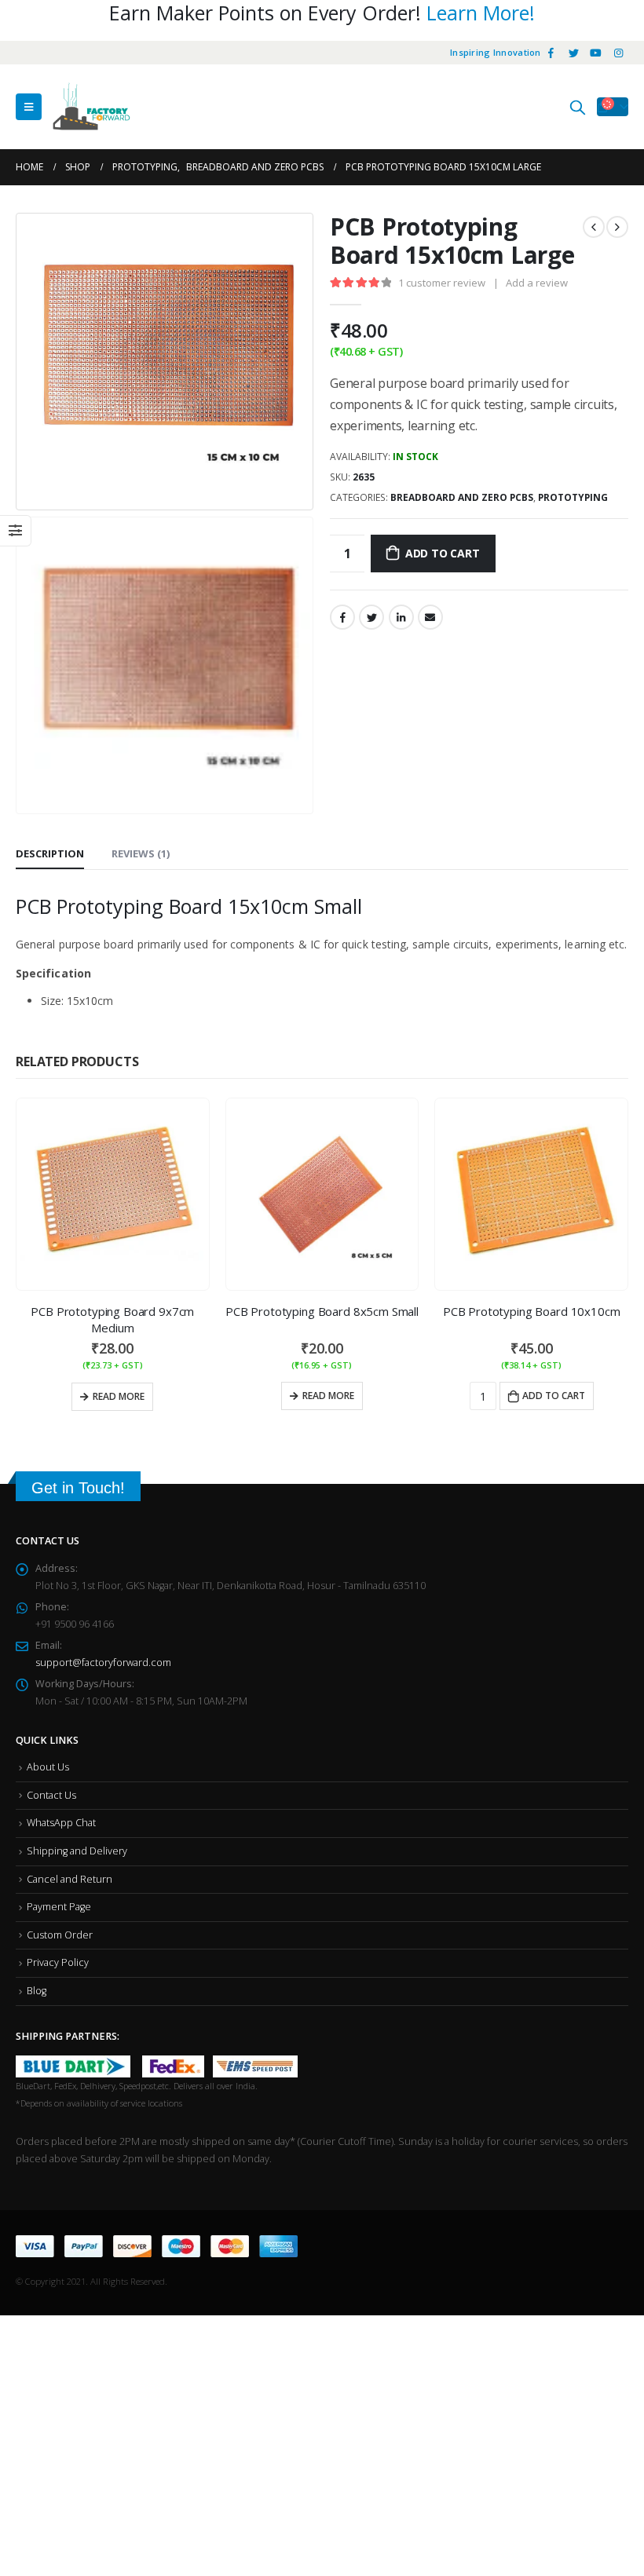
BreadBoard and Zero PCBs (462, 497)
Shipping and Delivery (77, 1851)
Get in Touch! (78, 1488)
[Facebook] (551, 53)
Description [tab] (50, 853)
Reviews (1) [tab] (141, 853)
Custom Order (60, 1935)
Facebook (342, 617)
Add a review (537, 283)
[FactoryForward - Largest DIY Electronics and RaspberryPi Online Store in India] (91, 107)
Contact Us (51, 1795)
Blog (37, 1991)
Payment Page (59, 1907)
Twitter (371, 617)
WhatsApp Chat (61, 1823)
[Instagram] (618, 53)
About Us (48, 1767)
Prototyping (573, 497)
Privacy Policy (58, 1962)
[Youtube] (596, 53)
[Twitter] (573, 53)
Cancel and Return (70, 1879)
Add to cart (443, 553)
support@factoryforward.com (103, 1663)
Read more (119, 1396)
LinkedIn (401, 617)
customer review (442, 283)
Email (430, 617)
